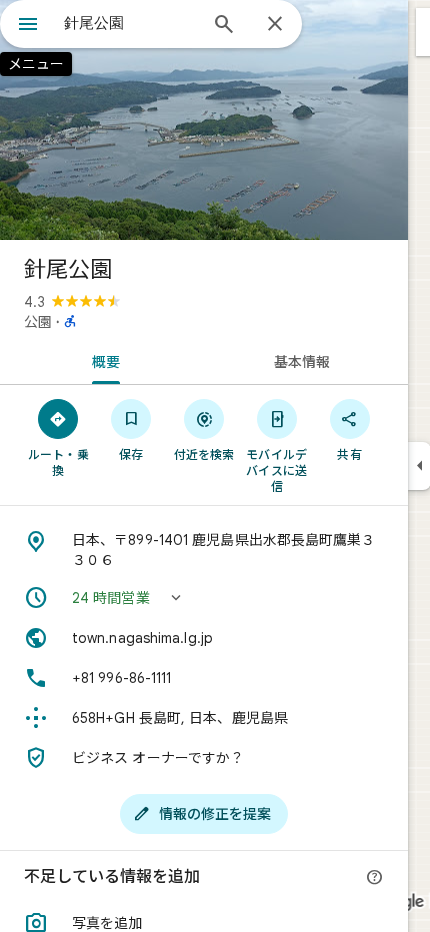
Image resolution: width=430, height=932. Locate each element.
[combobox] (130, 23)
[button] (204, 598)
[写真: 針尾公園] (204, 120)
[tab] (102, 360)
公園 (38, 322)
